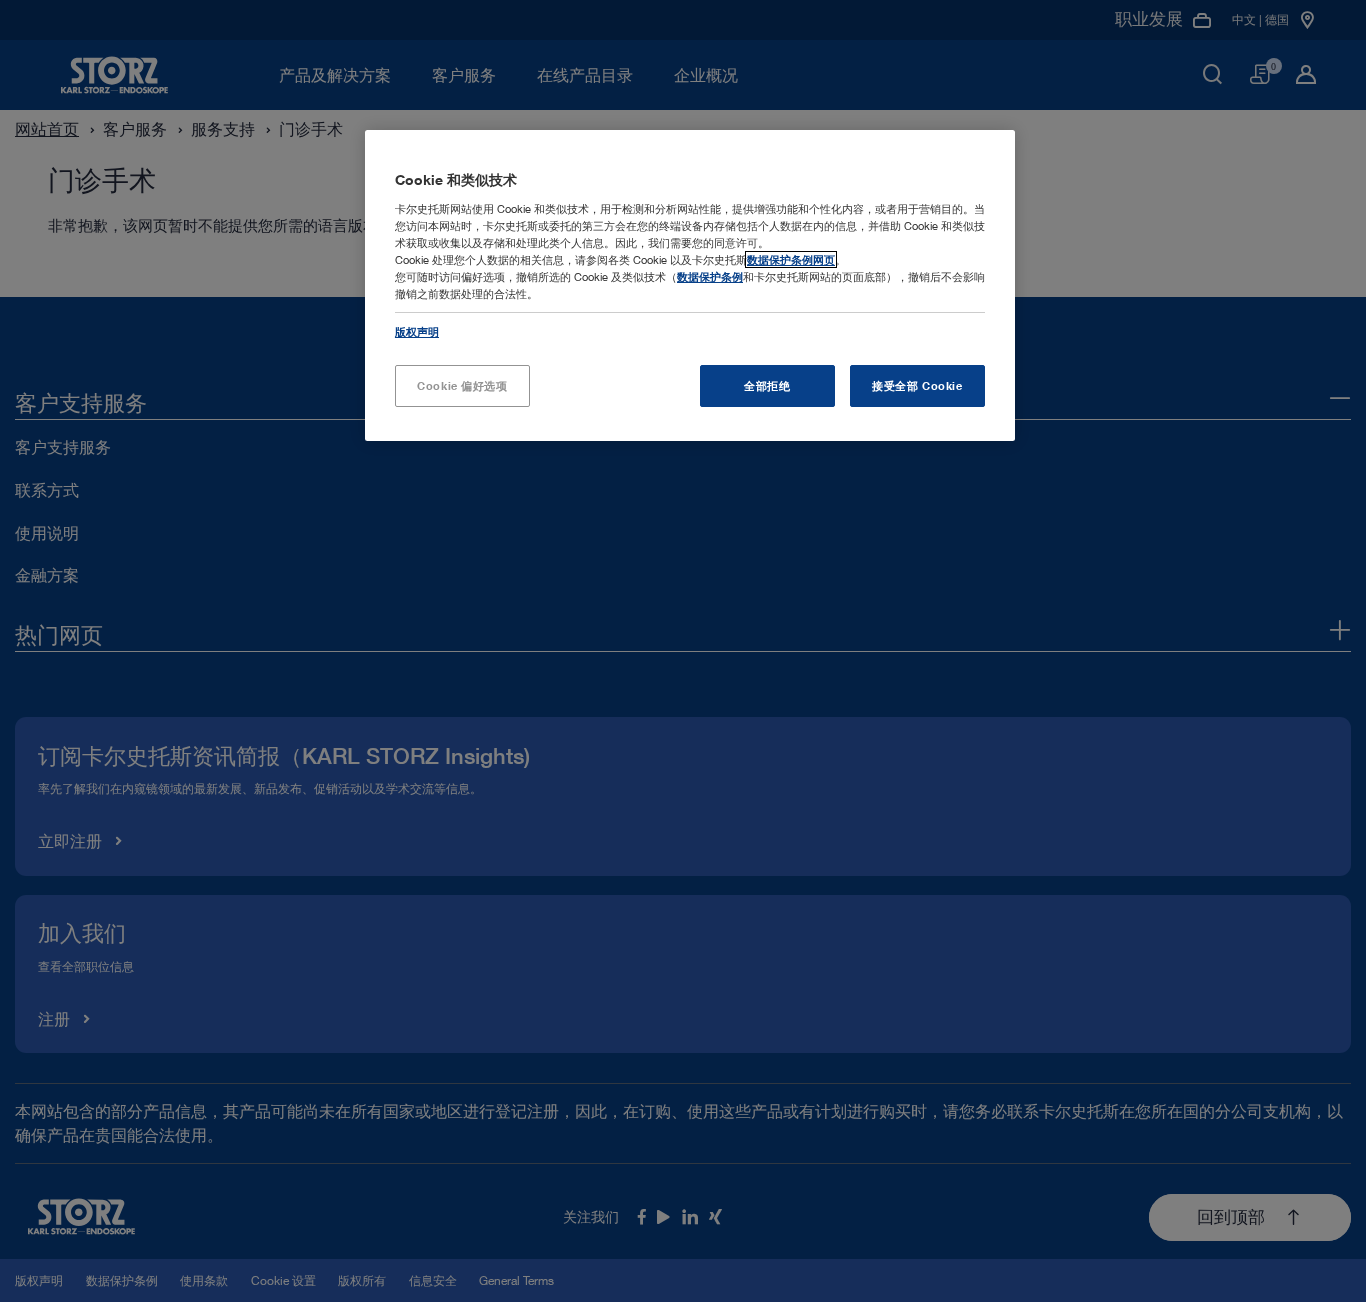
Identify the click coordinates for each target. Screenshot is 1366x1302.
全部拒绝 (767, 385)
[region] (690, 285)
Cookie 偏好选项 (462, 385)
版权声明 (417, 331)
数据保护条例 (710, 276)
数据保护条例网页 (791, 259)
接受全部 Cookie (917, 385)
